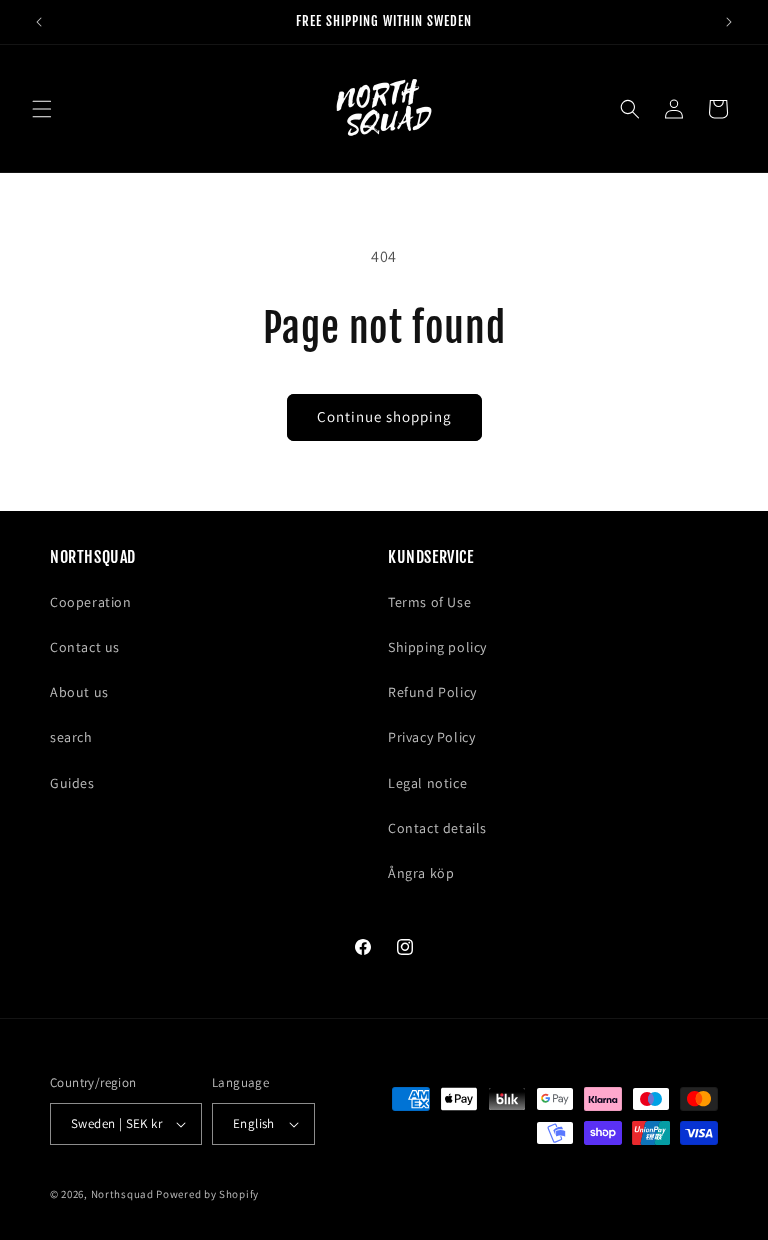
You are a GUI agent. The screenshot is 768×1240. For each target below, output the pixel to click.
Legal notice (427, 783)
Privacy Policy (431, 737)
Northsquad (122, 1194)
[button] (42, 109)
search (71, 737)
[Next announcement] (729, 22)
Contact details (437, 828)
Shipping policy (437, 647)
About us (79, 692)
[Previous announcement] (39, 22)
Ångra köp (421, 873)
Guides (72, 783)
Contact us (85, 647)
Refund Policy (432, 692)
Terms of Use (429, 602)
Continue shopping (384, 416)
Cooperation (91, 602)
